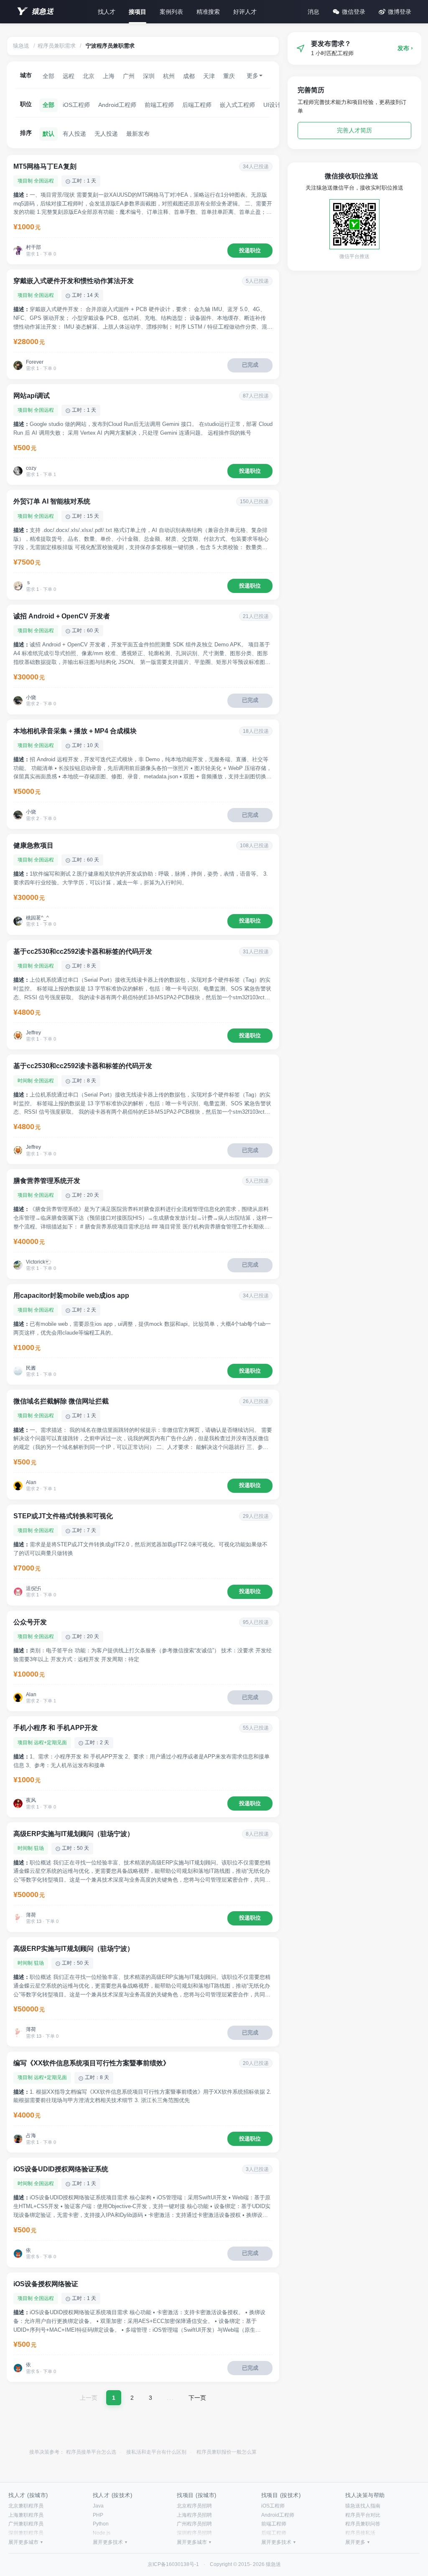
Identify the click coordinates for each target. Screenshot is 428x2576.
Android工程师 (117, 105)
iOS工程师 (76, 105)
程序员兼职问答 (363, 2524)
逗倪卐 (33, 1588)
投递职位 (250, 250)
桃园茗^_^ (37, 918)
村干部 (33, 247)
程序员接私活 (360, 2533)
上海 (109, 76)
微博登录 (400, 12)
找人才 (107, 12)
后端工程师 (197, 105)
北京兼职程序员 (26, 2506)
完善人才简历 (354, 130)
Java (98, 2506)
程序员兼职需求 (57, 46)
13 (39, 1921)
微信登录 (354, 12)
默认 (48, 134)
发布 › (405, 48)
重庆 (229, 76)
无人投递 (106, 134)
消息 (313, 12)
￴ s (28, 583)
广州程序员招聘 (194, 2524)
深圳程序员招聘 (194, 2533)
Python (101, 2524)
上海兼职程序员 (26, 2515)
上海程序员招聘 (194, 2515)
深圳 (149, 76)
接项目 (138, 12)
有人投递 (74, 134)
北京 (89, 76)
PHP (98, 2515)
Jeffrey (33, 1033)
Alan (31, 1482)
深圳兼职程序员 (26, 2533)
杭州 (169, 76)
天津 (209, 76)
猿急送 (43, 11)
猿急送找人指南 (363, 2506)
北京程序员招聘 (194, 2506)
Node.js (102, 2533)
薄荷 (31, 1915)
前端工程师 (159, 105)
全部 (48, 76)
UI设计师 (275, 105)
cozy (31, 468)
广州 (129, 76)
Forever (35, 362)
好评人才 (245, 12)
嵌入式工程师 (237, 105)
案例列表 (171, 12)
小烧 (31, 697)
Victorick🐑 (39, 1262)
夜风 (31, 1800)
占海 (31, 2135)
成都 (189, 76)
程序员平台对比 (363, 2515)
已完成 (250, 365)
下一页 (197, 2398)
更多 (252, 76)
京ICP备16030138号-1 (173, 2564)
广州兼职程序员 (26, 2524)
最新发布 (138, 134)
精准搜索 (208, 12)
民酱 (31, 1368)
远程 (69, 76)
